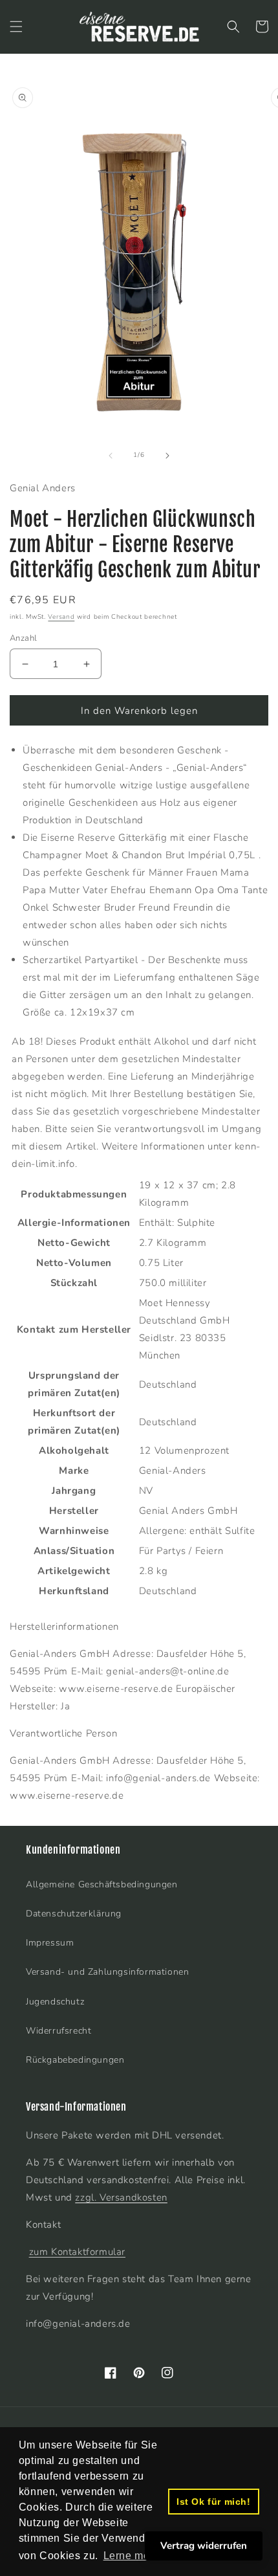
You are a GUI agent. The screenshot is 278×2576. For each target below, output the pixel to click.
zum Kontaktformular (77, 2252)
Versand (61, 617)
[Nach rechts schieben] (167, 456)
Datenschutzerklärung (74, 1914)
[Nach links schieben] (111, 456)
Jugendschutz (55, 2002)
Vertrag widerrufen (204, 2546)
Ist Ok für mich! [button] (214, 2502)
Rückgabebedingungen (75, 2060)
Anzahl (23, 638)
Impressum (50, 1943)
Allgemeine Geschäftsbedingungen (102, 1884)
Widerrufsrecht (59, 2031)
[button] (16, 27)
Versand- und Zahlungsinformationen (107, 1972)
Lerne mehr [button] (132, 2556)
